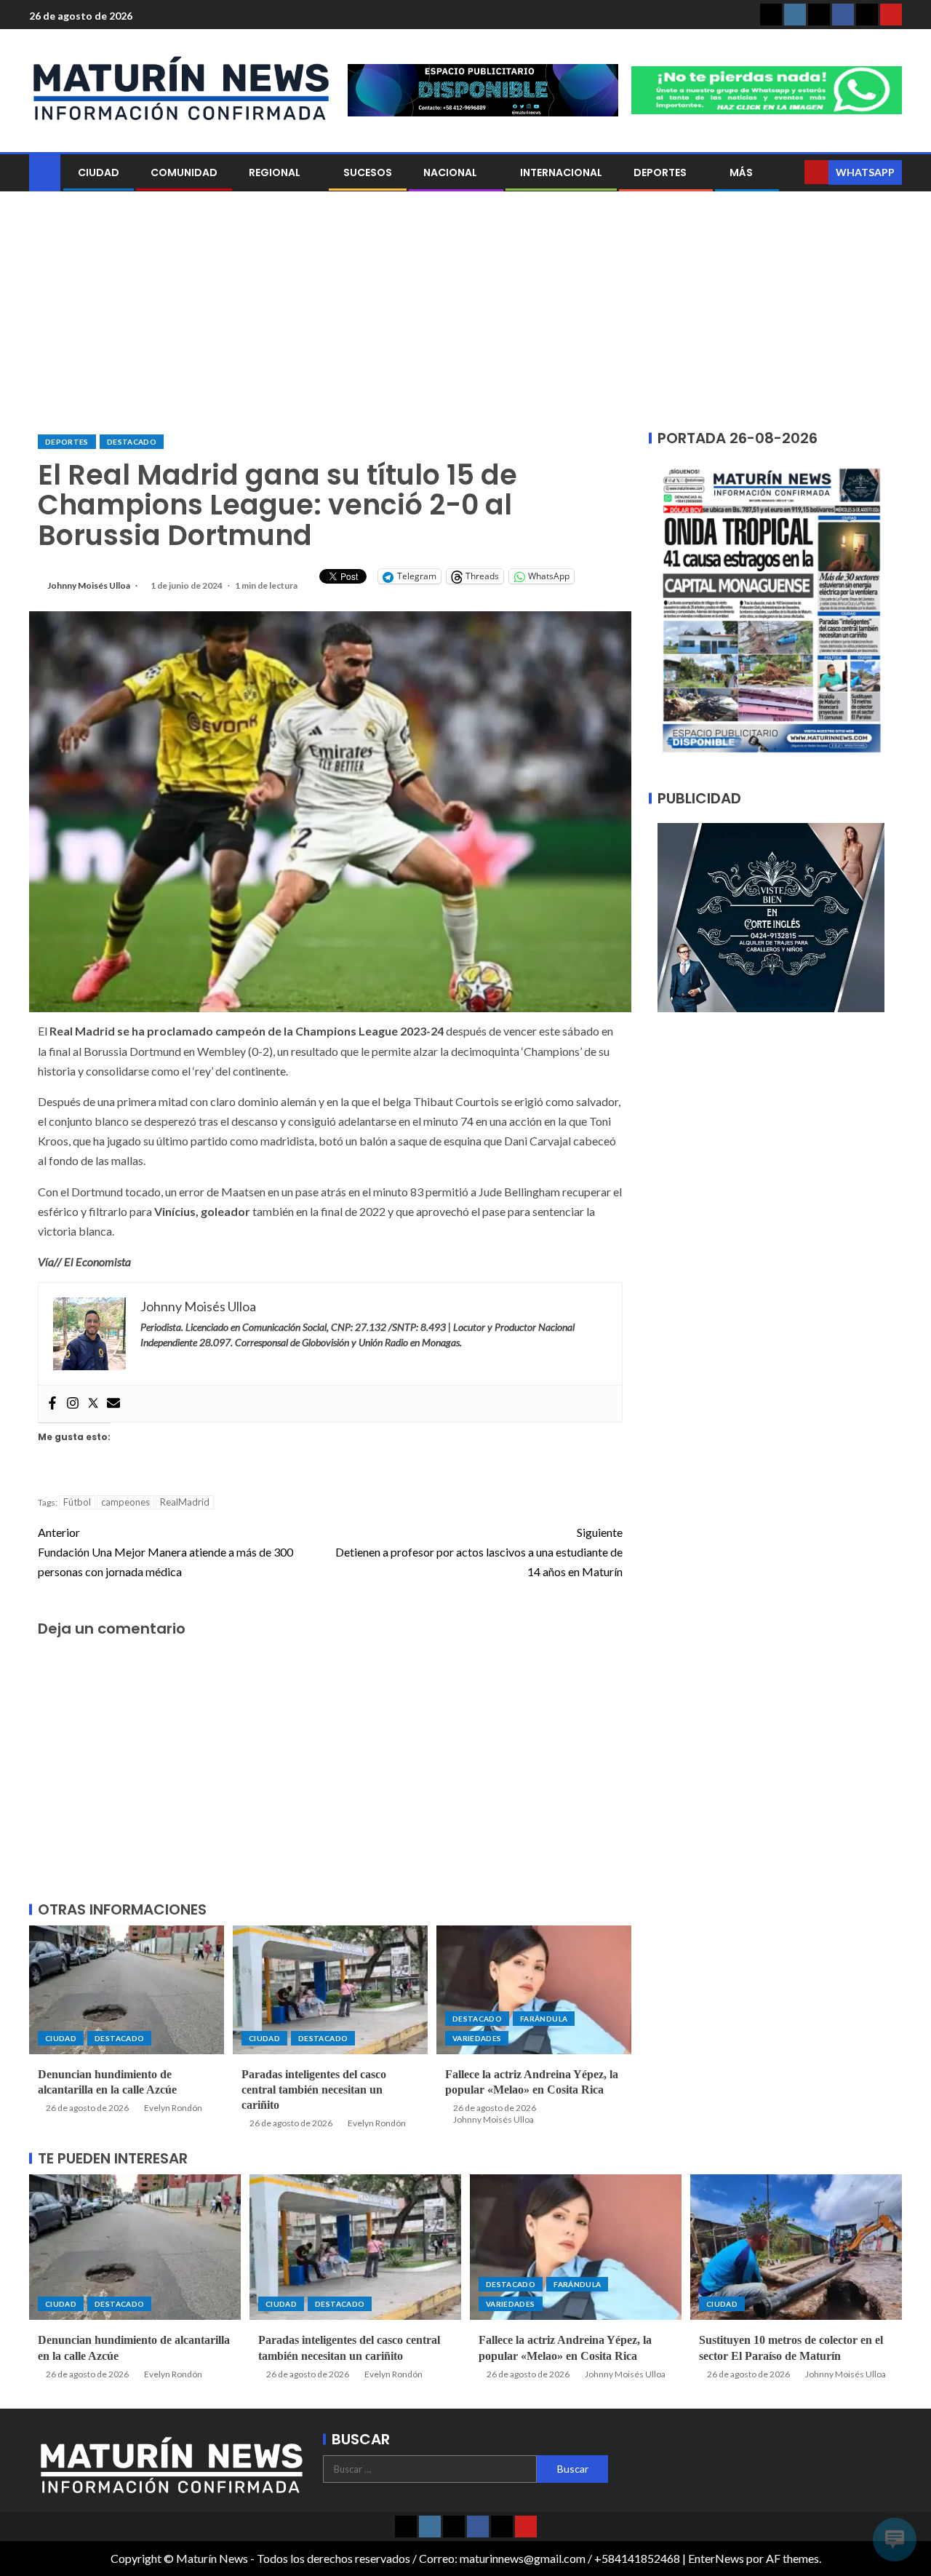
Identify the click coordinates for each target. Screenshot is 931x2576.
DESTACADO (132, 442)
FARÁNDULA (544, 2019)
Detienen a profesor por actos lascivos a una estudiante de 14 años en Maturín (479, 1552)
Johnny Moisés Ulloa (89, 585)
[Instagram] (73, 1404)
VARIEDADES (477, 2038)
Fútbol (77, 1502)
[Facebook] (52, 1404)
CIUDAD (99, 172)
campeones (125, 1502)
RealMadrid (185, 1502)
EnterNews (716, 2558)
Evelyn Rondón (173, 2108)
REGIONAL (275, 172)
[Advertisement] (465, 313)
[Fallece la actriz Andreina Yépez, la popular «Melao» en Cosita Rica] (534, 1990)
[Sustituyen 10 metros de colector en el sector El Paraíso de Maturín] (796, 2247)
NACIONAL (450, 172)
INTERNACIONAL (561, 172)
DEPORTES (660, 172)
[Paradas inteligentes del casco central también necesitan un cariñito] (330, 1990)
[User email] (113, 1404)
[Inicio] (45, 171)
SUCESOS (368, 172)
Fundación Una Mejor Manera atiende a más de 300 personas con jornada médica (165, 1552)
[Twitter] (93, 1404)
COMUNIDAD (184, 172)
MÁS (741, 172)
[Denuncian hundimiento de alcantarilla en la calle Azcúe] (127, 1990)
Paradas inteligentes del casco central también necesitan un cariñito (314, 2090)
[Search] (792, 172)
